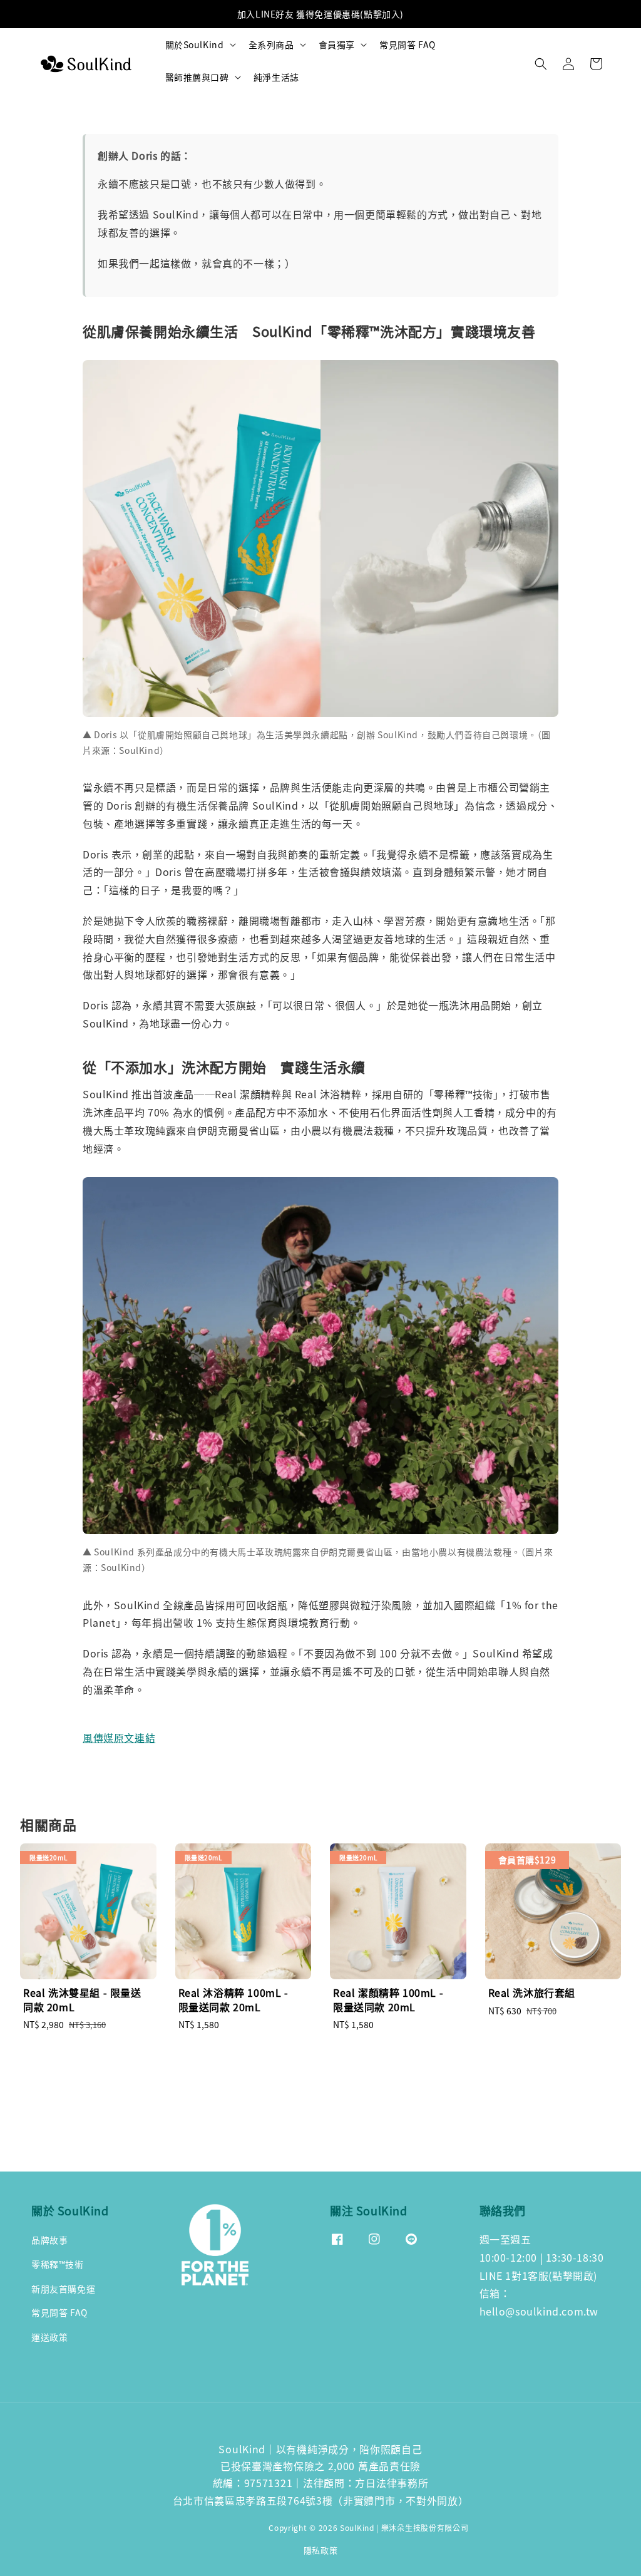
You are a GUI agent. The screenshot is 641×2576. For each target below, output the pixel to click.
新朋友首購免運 (63, 2289)
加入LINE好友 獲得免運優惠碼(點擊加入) (320, 14)
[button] (541, 64)
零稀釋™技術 (58, 2264)
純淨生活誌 (276, 77)
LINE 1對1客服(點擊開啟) (539, 2275)
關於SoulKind (195, 44)
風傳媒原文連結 (119, 1738)
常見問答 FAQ (408, 44)
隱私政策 (321, 2550)
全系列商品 (271, 44)
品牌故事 (49, 2240)
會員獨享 (337, 44)
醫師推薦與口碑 (197, 77)
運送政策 (49, 2337)
